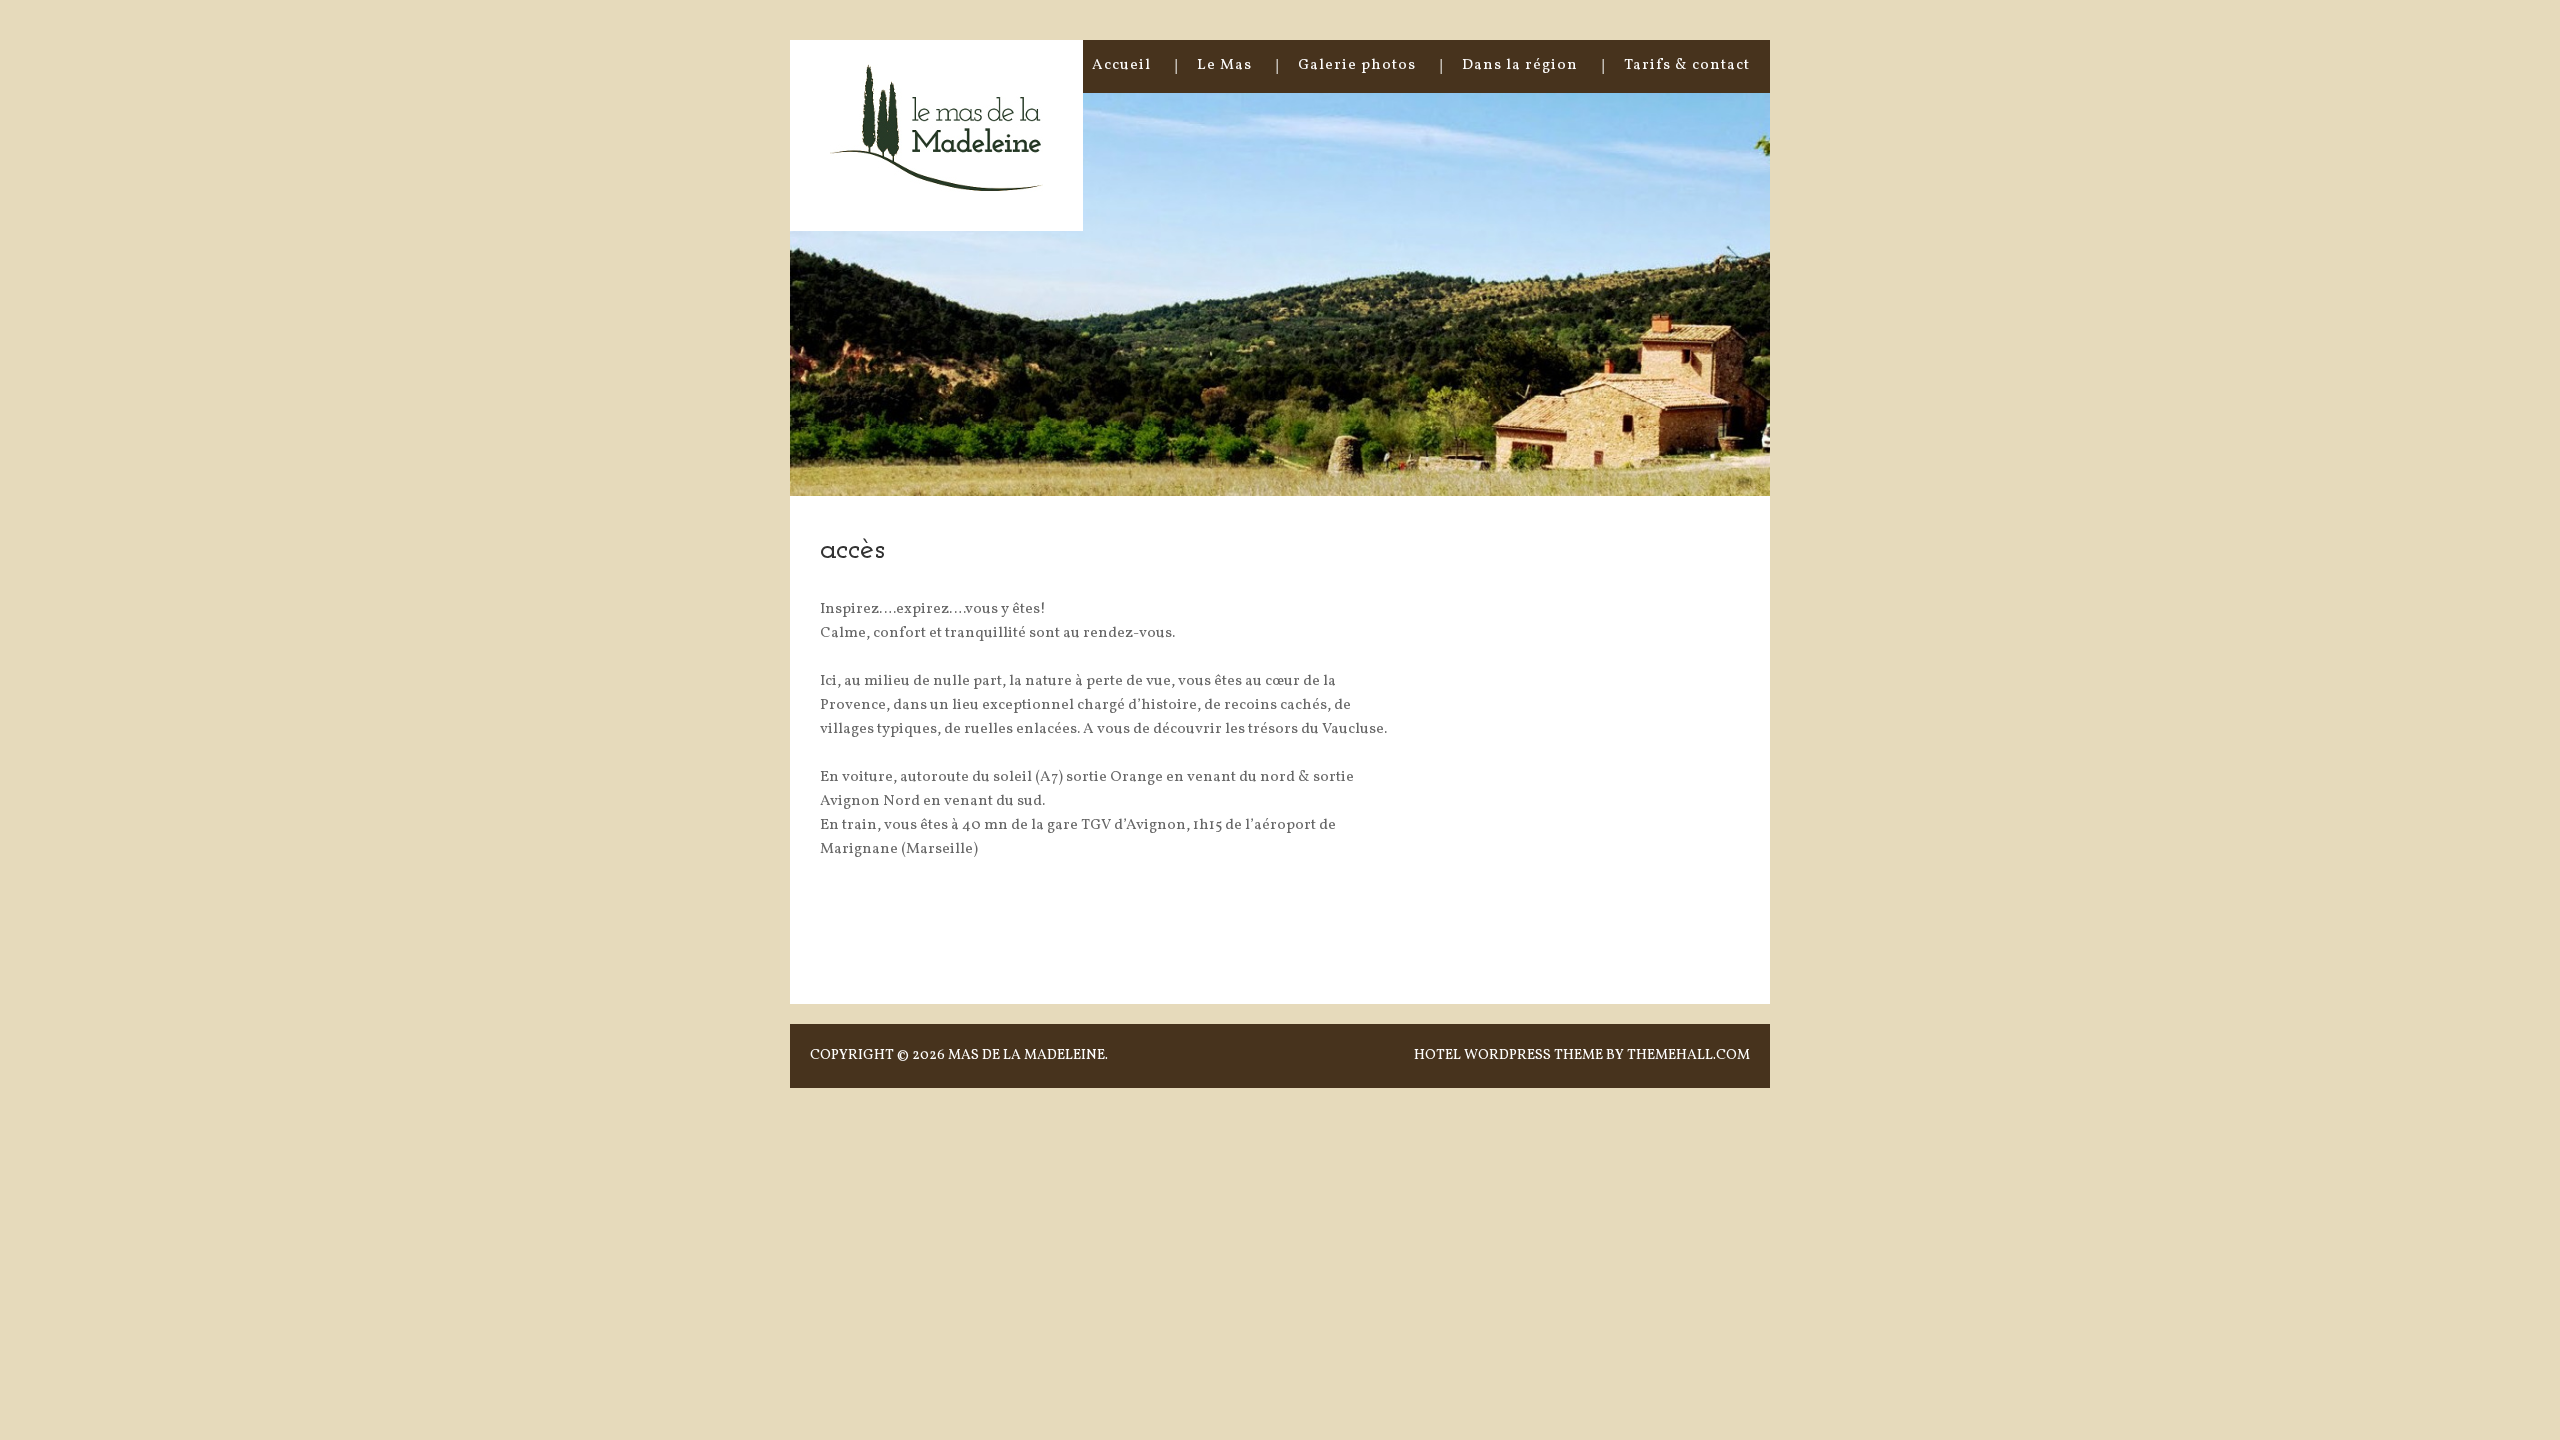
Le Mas (1224, 65)
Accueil (1121, 65)
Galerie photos (1357, 65)
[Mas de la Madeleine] (936, 183)
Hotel (1437, 1055)
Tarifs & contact (1687, 65)
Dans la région (1520, 65)
